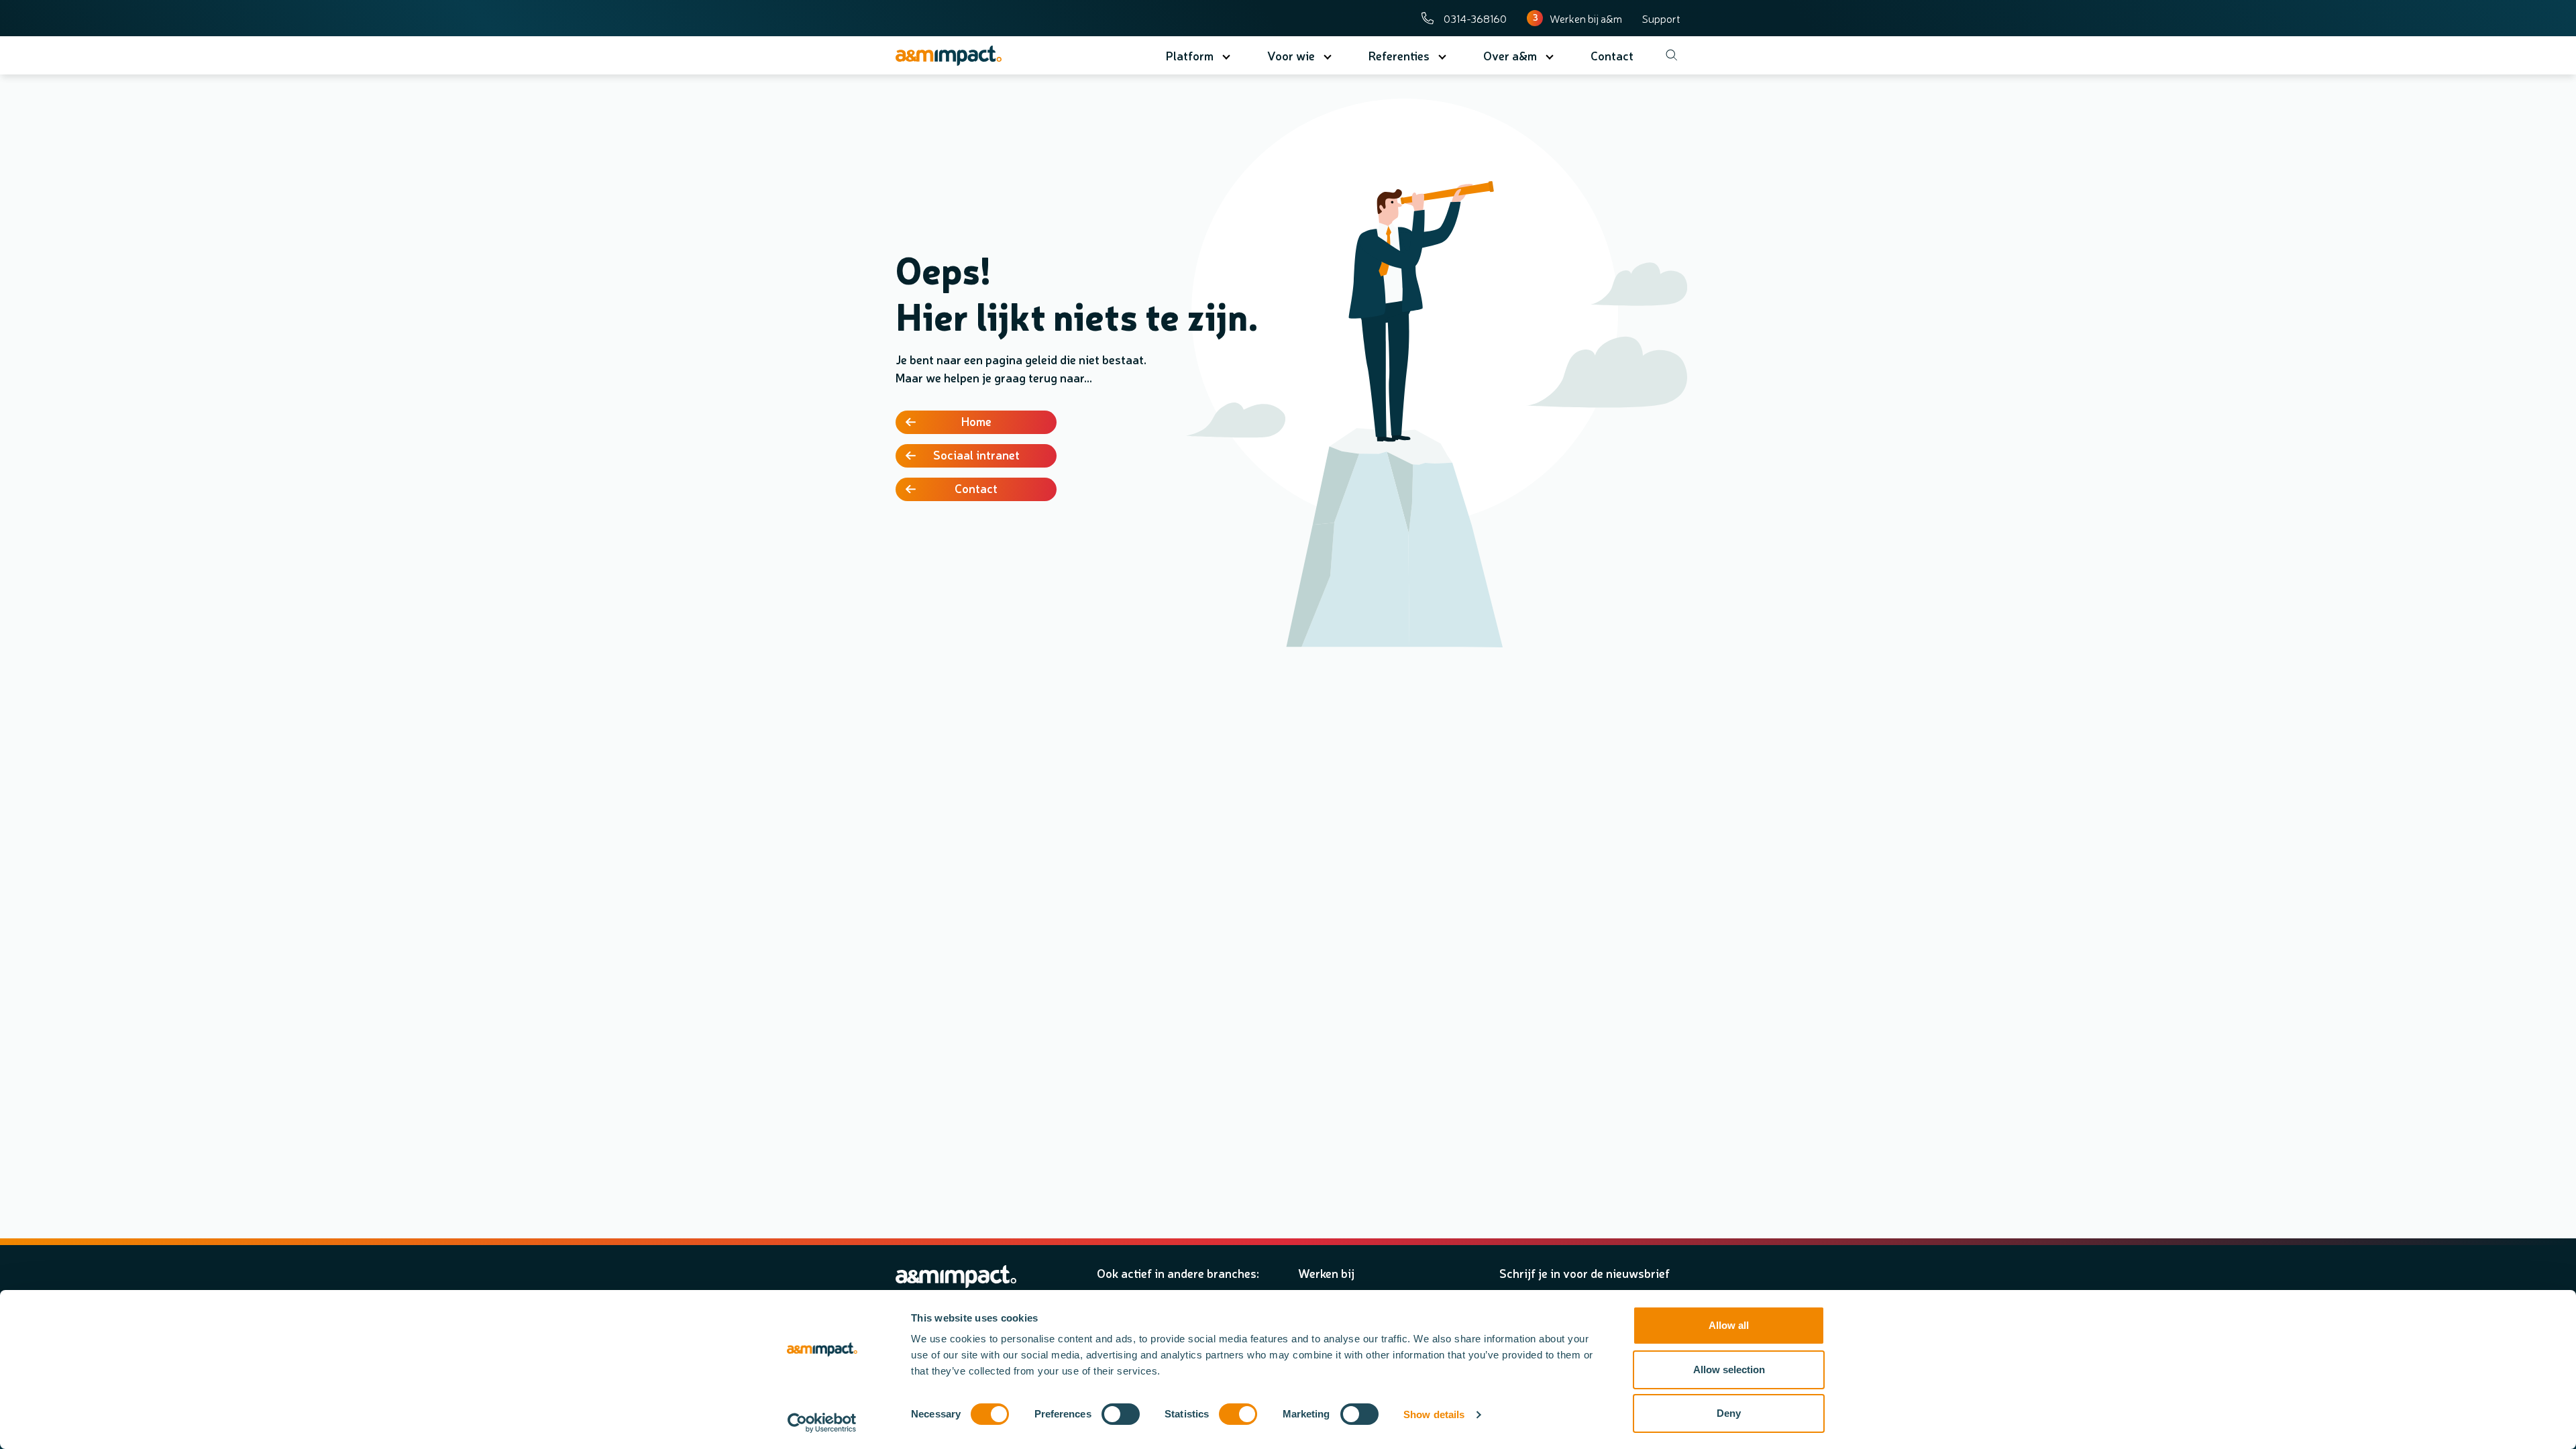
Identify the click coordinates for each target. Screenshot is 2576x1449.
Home (976, 421)
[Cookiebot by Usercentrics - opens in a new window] (822, 1423)
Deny (1729, 1413)
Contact (976, 488)
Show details (1434, 1414)
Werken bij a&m (1586, 18)
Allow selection (1729, 1370)
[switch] (1121, 1414)
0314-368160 (1475, 18)
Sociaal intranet (976, 454)
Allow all (1729, 1325)
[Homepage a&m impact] (974, 56)
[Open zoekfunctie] (1667, 55)
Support (1661, 18)
